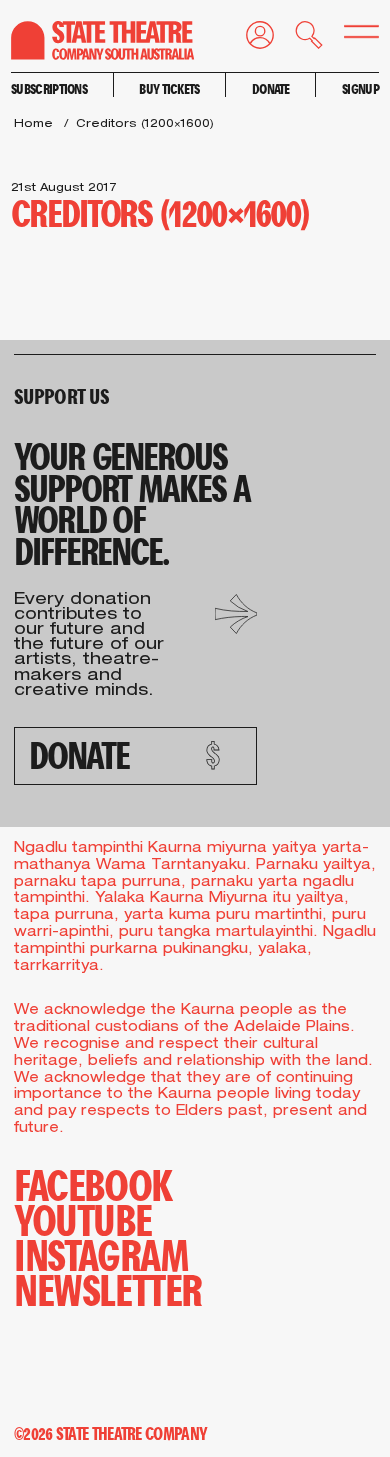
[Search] (298, 39)
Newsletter (108, 1288)
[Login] (249, 39)
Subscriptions (49, 88)
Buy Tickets (169, 88)
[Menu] (351, 36)
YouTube (82, 1218)
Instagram (101, 1253)
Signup (360, 88)
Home (33, 124)
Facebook (93, 1183)
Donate (271, 88)
